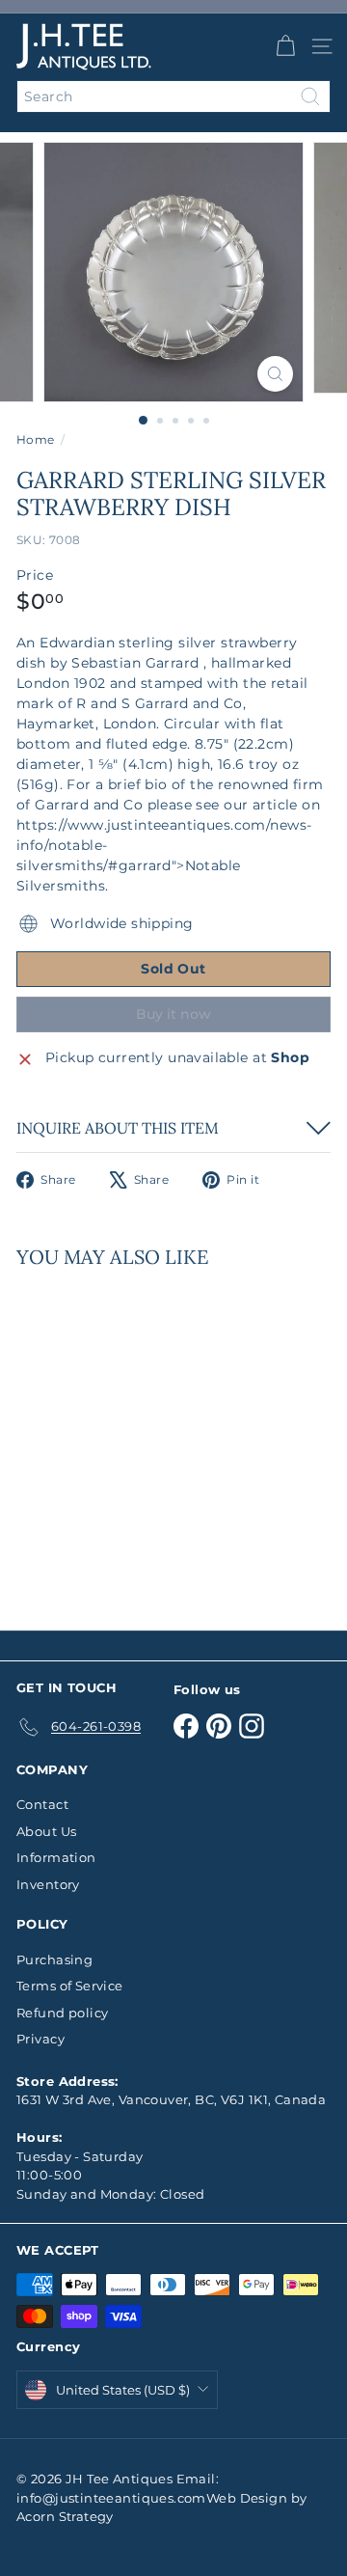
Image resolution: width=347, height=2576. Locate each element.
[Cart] (285, 46)
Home (36, 439)
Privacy (40, 2039)
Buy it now (173, 1014)
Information (56, 1857)
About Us (46, 1831)
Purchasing (54, 1959)
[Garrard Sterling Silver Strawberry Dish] (137, 1438)
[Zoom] (275, 374)
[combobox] (173, 96)
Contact (42, 1804)
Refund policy (62, 2013)
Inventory (48, 1884)
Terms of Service (70, 1986)
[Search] (310, 96)
